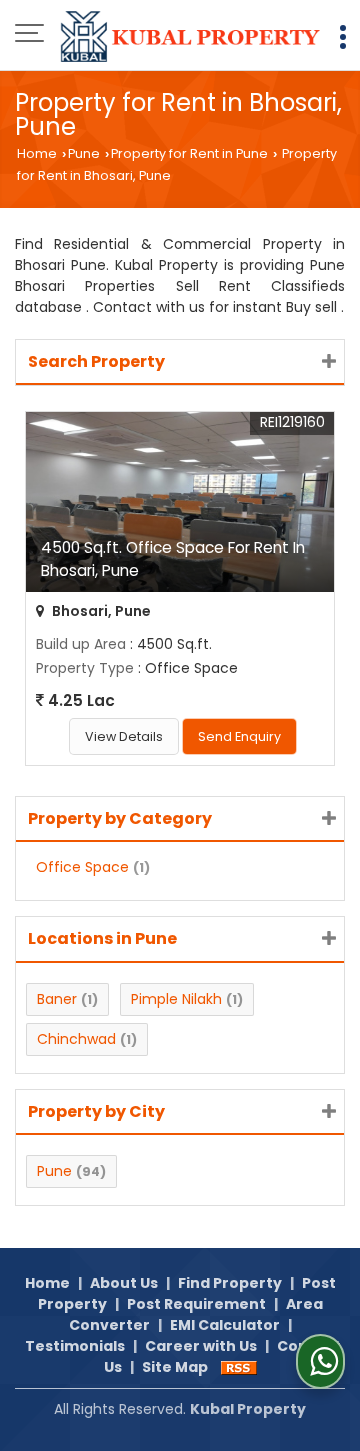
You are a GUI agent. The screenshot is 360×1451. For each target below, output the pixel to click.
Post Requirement (196, 1304)
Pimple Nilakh (176, 999)
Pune (84, 153)
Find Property (230, 1283)
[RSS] (239, 1367)
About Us (124, 1283)
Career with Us (201, 1346)
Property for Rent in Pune (189, 153)
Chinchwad (76, 1039)
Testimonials (75, 1346)
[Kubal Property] (190, 35)
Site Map (175, 1367)
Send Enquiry (239, 736)
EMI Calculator (225, 1325)
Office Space (82, 867)
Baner (57, 999)
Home (37, 153)
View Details (124, 736)
